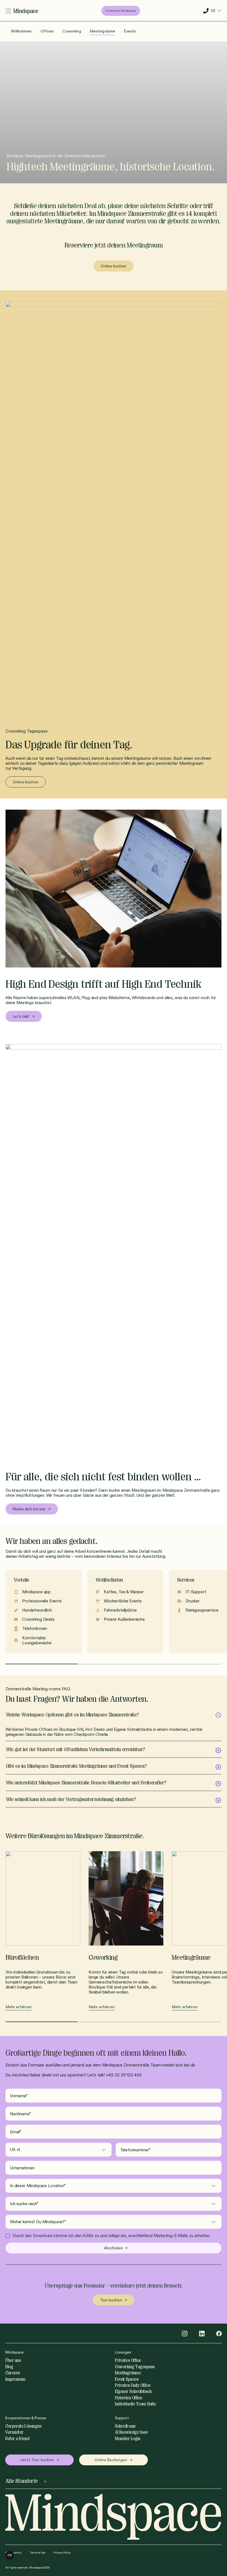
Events (130, 31)
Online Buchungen (111, 2460)
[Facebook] (219, 2334)
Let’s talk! (21, 1016)
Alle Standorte (22, 2481)
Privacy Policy (62, 2553)
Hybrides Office (129, 2398)
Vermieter (14, 2432)
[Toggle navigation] (8, 11)
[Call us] (206, 11)
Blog (9, 2367)
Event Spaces (127, 2379)
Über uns (13, 2360)
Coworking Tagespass (135, 2367)
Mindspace (15, 2352)
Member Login (127, 2439)
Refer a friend (17, 2439)
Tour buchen (111, 2300)
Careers (13, 2373)
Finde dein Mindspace (121, 11)
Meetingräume (103, 31)
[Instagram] (185, 2334)
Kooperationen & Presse (26, 2418)
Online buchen (114, 266)
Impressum (15, 2379)
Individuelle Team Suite (136, 2404)
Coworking (72, 31)
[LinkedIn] (202, 2334)
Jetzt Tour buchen (37, 2460)
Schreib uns (125, 2426)
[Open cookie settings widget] (10, 2555)
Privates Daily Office (133, 2385)
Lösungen (123, 2352)
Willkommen (21, 31)
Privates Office (128, 2360)
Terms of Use (38, 2553)
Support (122, 2418)
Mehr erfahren (19, 2007)
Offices (47, 31)
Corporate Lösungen (23, 2426)
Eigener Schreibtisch (133, 2392)
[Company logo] (26, 11)
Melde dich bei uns (29, 1509)
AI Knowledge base (131, 2432)
